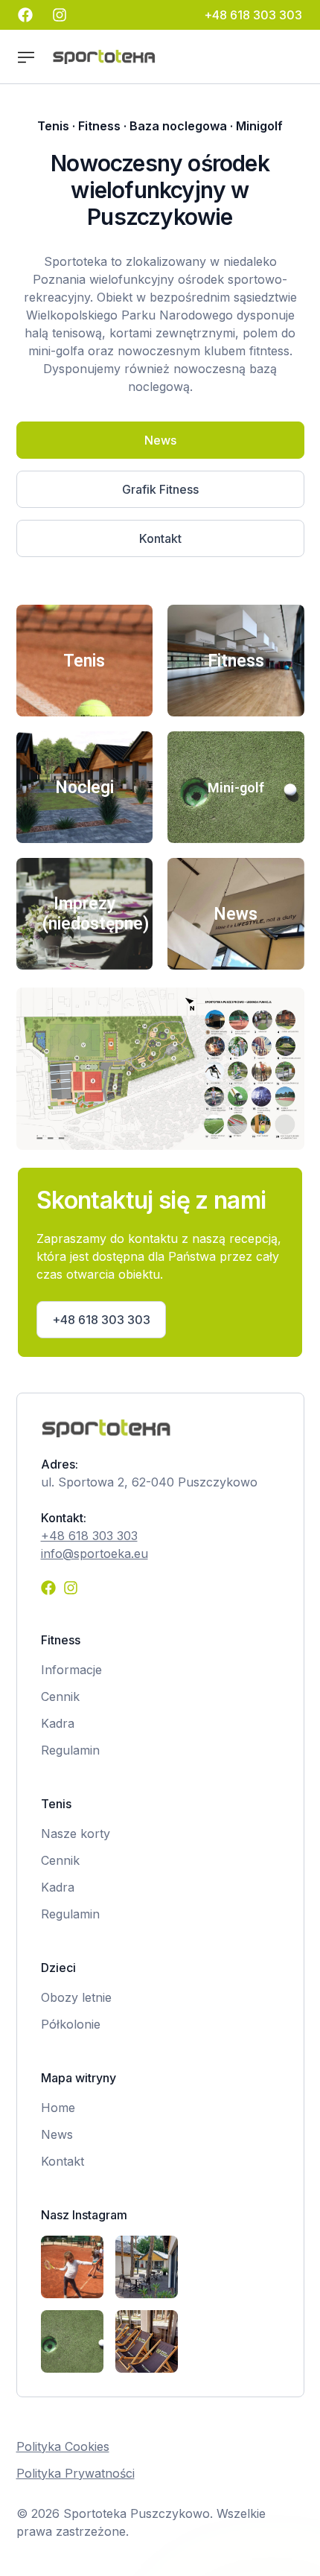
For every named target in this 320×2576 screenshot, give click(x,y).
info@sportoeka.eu (95, 1553)
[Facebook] (48, 1588)
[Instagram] (71, 1588)
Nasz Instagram (84, 2215)
